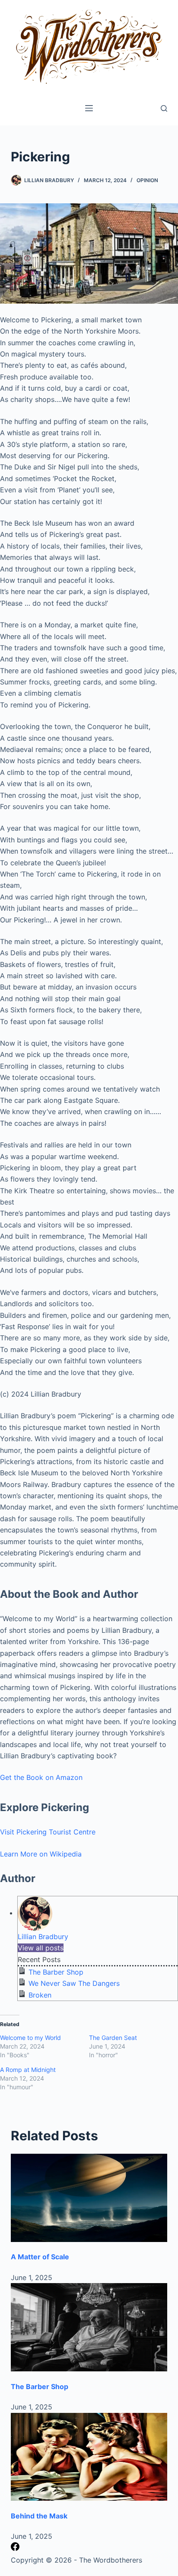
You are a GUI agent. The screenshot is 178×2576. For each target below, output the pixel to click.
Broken (40, 1995)
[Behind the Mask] (89, 2457)
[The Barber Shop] (89, 2327)
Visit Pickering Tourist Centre (48, 1832)
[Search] (164, 108)
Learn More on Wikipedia (41, 1854)
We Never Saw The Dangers (74, 1983)
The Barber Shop (56, 1972)
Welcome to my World (30, 2038)
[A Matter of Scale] (89, 2198)
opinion (147, 180)
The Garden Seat (113, 2038)
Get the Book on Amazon (41, 1777)
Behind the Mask (39, 2516)
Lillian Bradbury (43, 1937)
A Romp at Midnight (28, 2070)
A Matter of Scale (40, 2257)
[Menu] (89, 108)
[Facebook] (15, 2548)
